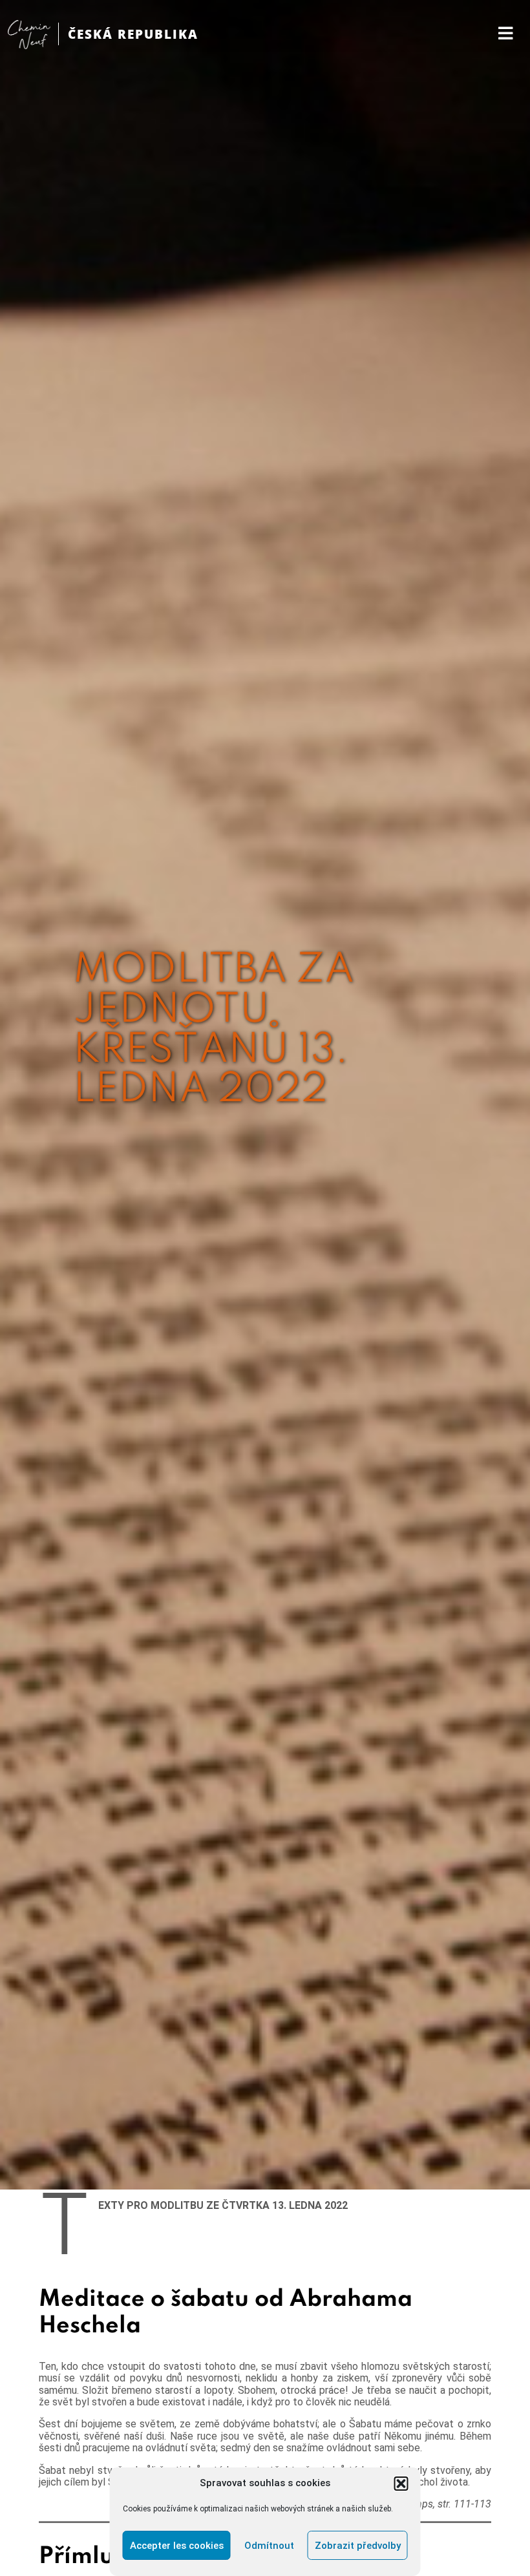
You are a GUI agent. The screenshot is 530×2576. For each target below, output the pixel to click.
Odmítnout (269, 2546)
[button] (401, 2484)
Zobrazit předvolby (358, 2546)
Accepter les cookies (177, 2546)
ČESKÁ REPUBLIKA (133, 34)
